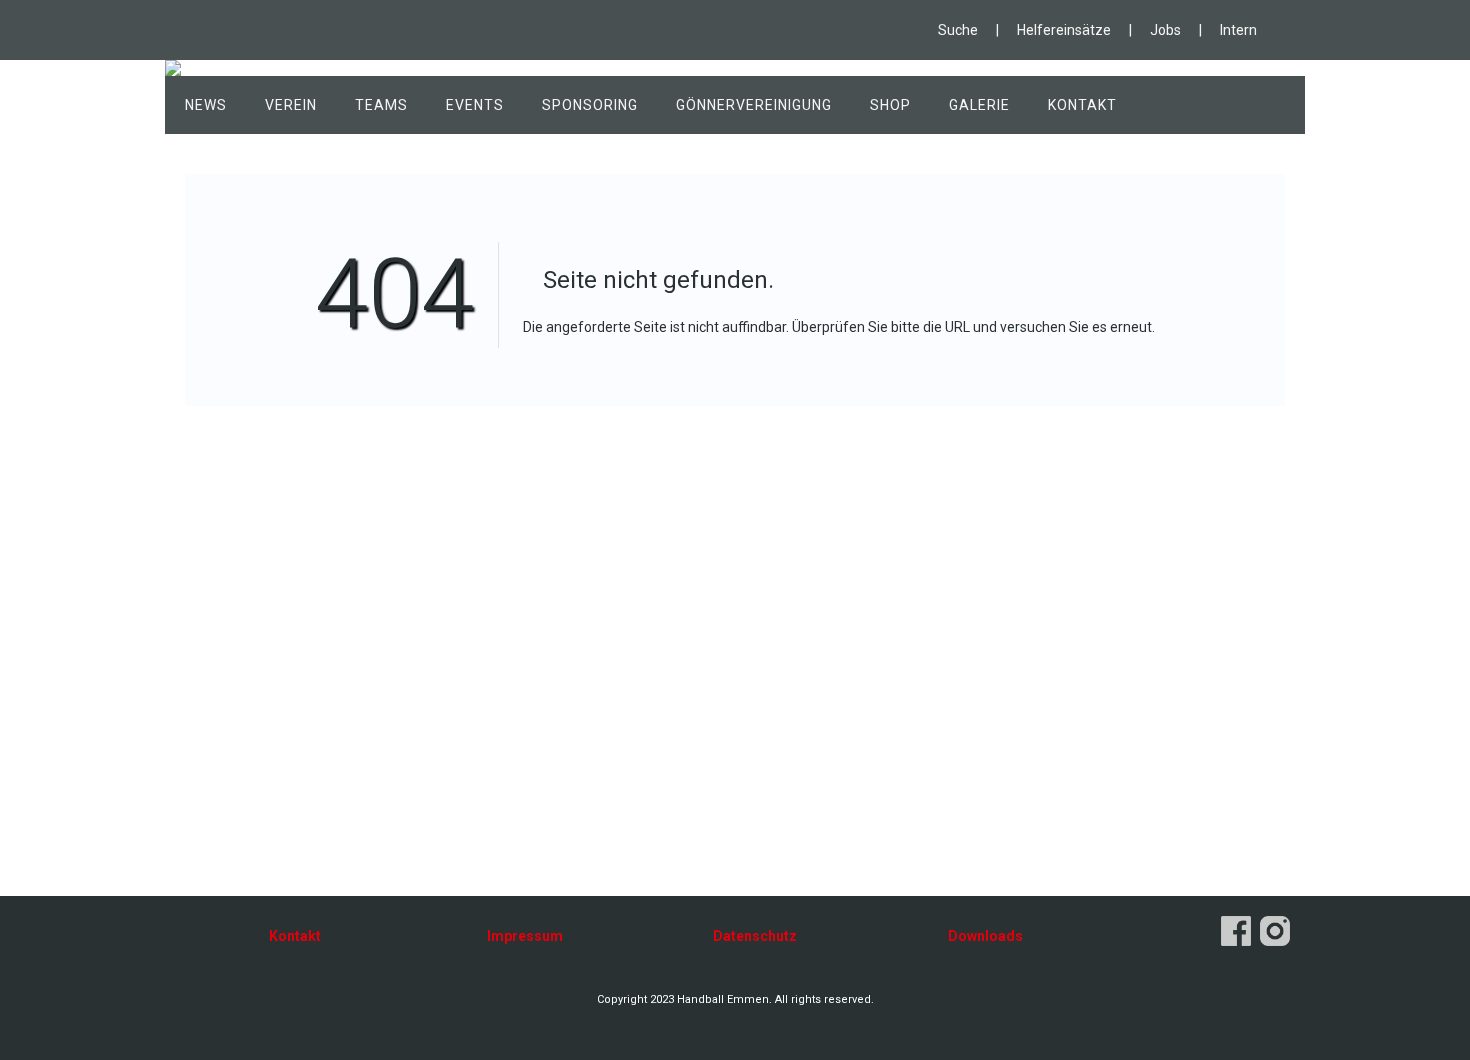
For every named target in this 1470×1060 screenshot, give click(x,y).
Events (475, 105)
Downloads (985, 936)
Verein (291, 105)
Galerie (979, 105)
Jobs (1165, 30)
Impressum (525, 936)
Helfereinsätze (1064, 30)
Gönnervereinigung (754, 105)
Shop (890, 105)
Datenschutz (755, 936)
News (206, 105)
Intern (1238, 30)
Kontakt (1082, 105)
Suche (958, 30)
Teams (381, 105)
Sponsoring (590, 105)
